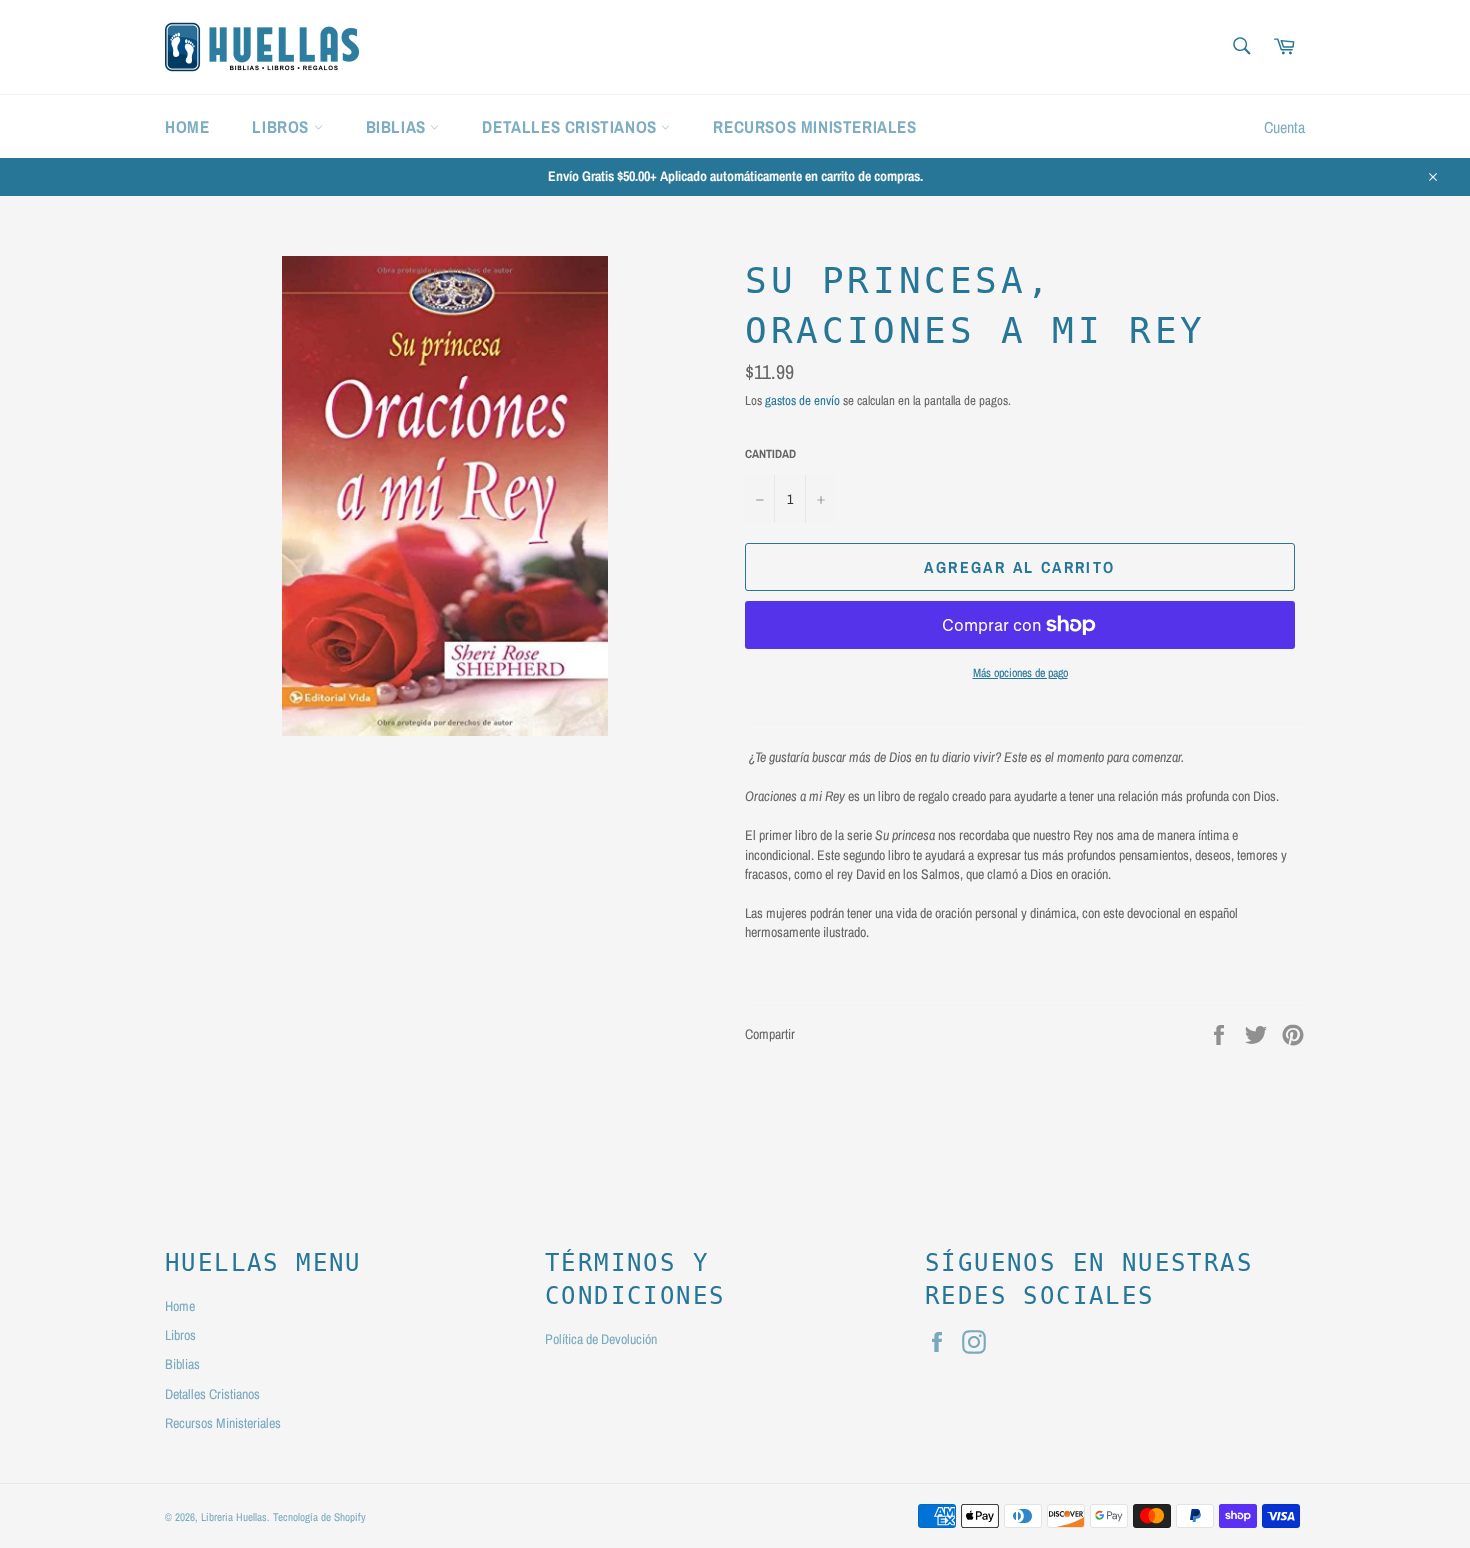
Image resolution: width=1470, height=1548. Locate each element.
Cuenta (1284, 127)
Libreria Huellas (234, 1516)
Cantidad (770, 454)
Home (187, 126)
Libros (282, 126)
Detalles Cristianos (571, 126)
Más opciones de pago (1020, 673)
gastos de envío (802, 400)
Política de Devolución (601, 1339)
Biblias (398, 126)
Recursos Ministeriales (814, 126)
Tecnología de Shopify (319, 1516)
